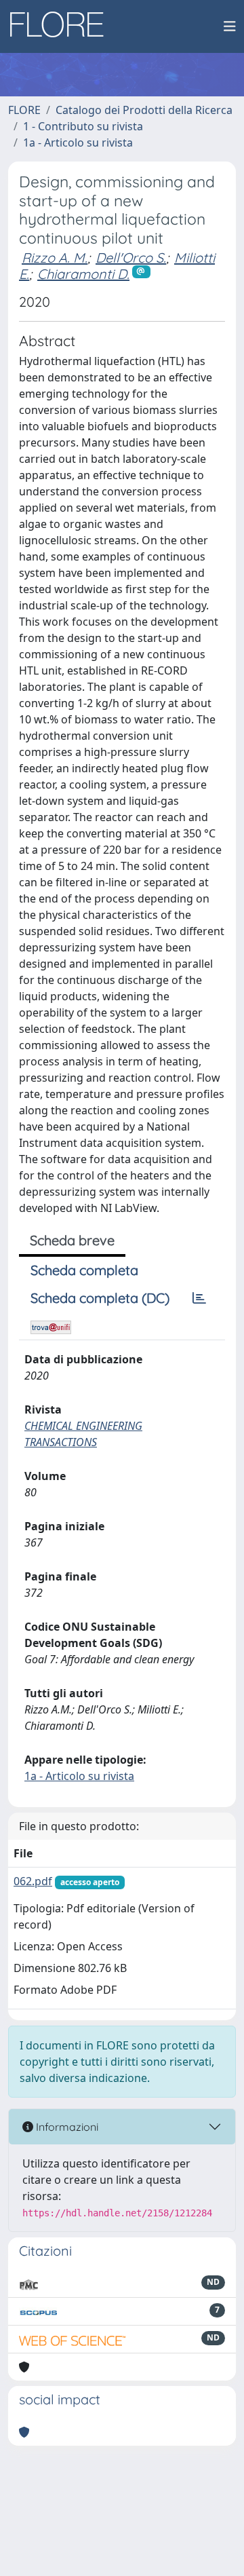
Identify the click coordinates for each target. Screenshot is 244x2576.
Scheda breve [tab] (72, 1240)
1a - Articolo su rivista (78, 143)
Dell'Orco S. (131, 258)
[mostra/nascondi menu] (230, 26)
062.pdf (33, 1881)
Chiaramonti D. (83, 274)
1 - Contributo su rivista (83, 126)
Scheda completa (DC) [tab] (100, 1298)
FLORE (24, 110)
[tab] (199, 1298)
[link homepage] (62, 26)
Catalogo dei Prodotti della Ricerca (144, 110)
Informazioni (66, 2127)
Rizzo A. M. (55, 258)
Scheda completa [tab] (84, 1270)
